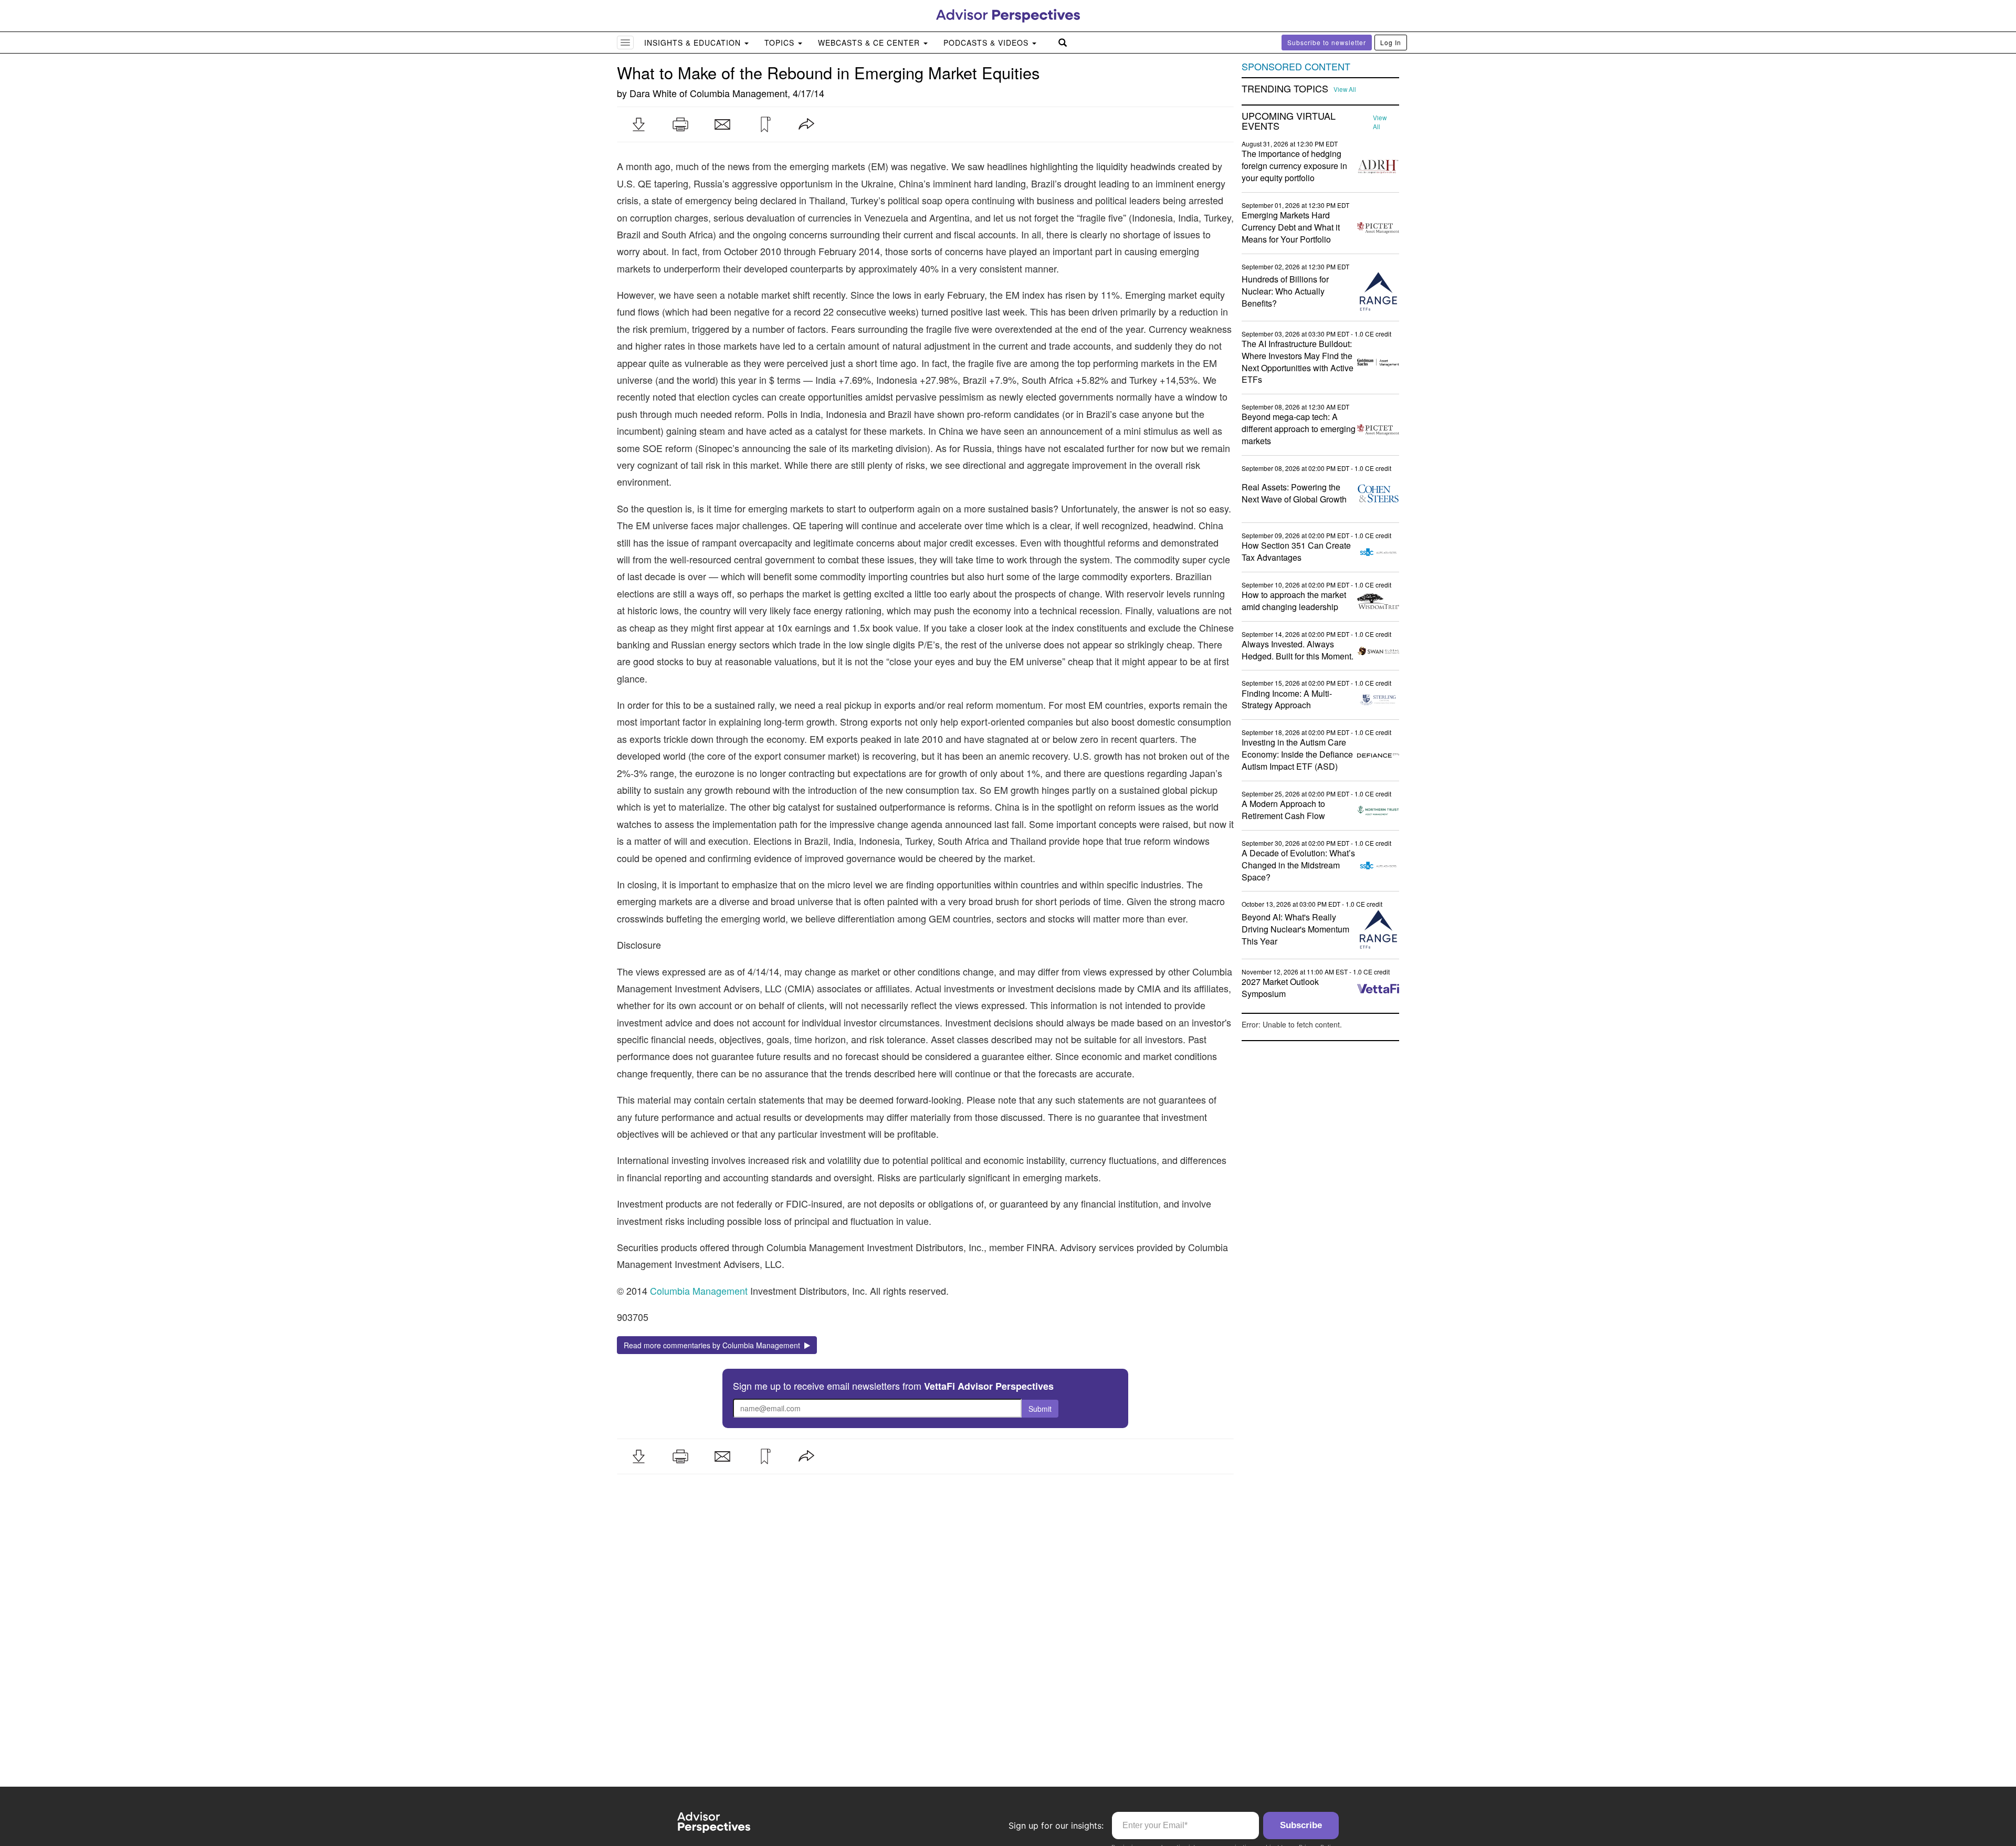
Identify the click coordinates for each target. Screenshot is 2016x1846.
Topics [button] (781, 43)
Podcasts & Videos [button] (987, 43)
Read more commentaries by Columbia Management (714, 1345)
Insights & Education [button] (694, 43)
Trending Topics (1285, 89)
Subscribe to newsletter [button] (1327, 42)
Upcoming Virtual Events (1289, 121)
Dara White (653, 93)
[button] (638, 124)
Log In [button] (1391, 42)
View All (1345, 89)
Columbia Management (739, 93)
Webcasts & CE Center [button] (870, 43)
